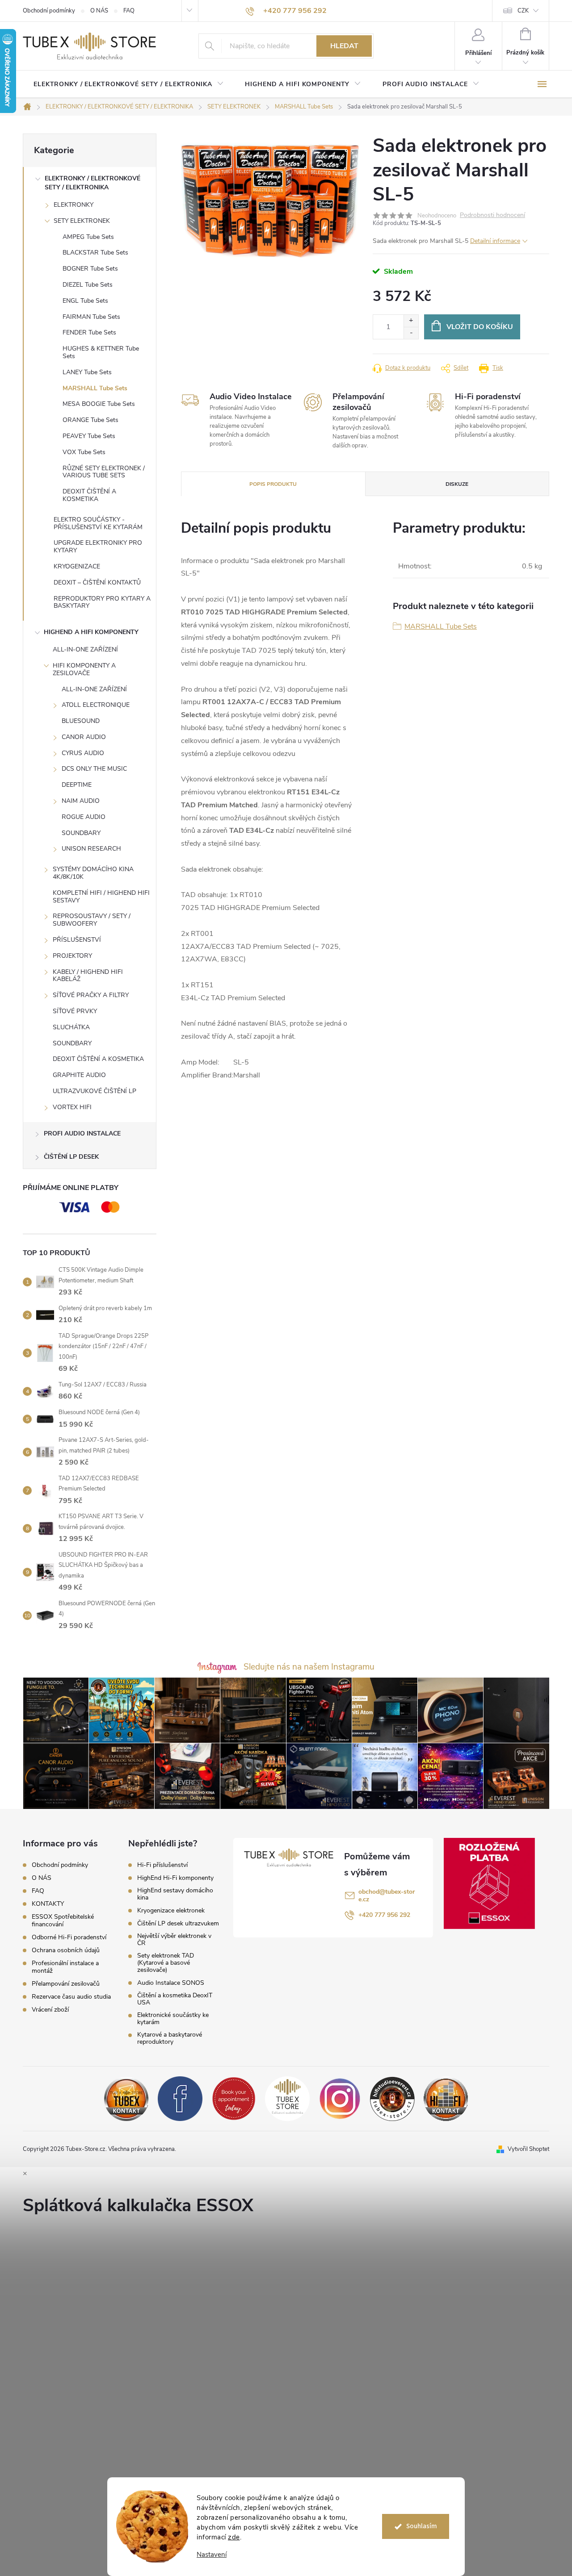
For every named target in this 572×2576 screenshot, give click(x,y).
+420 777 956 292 (384, 1915)
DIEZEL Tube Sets (88, 285)
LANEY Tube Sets (87, 372)
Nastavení (212, 2555)
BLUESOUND (81, 721)
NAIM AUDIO (81, 801)
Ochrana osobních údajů (66, 1950)
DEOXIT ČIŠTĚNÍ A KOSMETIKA (89, 495)
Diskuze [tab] (457, 484)
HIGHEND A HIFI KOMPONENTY (91, 632)
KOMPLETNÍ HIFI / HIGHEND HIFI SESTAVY (101, 897)
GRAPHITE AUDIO (79, 1075)
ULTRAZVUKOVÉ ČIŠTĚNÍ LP (95, 1091)
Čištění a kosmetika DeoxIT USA (175, 1999)
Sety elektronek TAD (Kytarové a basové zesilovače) (166, 1963)
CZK (523, 11)
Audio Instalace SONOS (171, 1983)
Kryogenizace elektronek (171, 1911)
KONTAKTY (48, 1904)
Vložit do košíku (480, 327)
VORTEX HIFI (72, 1107)
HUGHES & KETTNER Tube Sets (101, 352)
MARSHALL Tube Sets (95, 388)
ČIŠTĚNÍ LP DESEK (71, 1157)
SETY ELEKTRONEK (82, 221)
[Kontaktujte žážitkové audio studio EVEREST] (446, 2098)
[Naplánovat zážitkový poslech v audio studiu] (234, 2098)
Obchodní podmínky (49, 11)
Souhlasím (422, 2526)
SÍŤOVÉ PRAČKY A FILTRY (91, 995)
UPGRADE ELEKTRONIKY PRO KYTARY (98, 547)
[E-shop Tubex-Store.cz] (287, 2098)
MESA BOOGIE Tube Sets (99, 404)
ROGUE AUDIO (84, 817)
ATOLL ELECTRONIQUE (96, 705)
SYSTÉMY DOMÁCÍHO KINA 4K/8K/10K (93, 873)
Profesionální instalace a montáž (65, 1967)
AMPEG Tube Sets (88, 237)
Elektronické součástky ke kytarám (173, 2019)
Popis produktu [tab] (273, 484)
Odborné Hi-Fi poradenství (69, 1937)
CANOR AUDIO (84, 737)
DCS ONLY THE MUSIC (94, 769)
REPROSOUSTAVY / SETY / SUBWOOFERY (92, 920)
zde (234, 2537)
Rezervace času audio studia (71, 1997)
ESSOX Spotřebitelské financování (63, 1921)
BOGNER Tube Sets (90, 269)
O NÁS (99, 11)
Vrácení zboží (50, 2010)
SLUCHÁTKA (71, 1027)
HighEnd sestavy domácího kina (175, 1894)
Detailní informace (495, 241)
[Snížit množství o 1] (411, 333)
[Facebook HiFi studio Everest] (180, 2098)
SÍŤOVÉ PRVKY (75, 1011)
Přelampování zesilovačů (66, 1984)
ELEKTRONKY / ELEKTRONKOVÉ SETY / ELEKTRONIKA (93, 183)
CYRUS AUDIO (83, 753)
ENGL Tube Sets (85, 301)
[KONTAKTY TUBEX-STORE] (126, 2098)
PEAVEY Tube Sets (89, 436)
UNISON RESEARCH (91, 849)
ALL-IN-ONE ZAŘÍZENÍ (85, 649)
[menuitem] (128, 84)
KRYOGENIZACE (77, 566)
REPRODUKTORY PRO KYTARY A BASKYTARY (102, 602)
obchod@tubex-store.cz (387, 1895)
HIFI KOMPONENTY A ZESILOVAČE (84, 669)
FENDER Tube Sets (89, 332)
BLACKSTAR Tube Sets (95, 253)
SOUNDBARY (81, 833)
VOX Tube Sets (84, 452)
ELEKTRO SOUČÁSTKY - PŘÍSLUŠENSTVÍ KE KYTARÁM (98, 523)
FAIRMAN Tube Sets (91, 317)
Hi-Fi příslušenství (162, 1865)
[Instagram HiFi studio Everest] (340, 2098)
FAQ (129, 11)
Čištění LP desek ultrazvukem (178, 1924)
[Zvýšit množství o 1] (411, 321)
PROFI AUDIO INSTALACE (82, 1134)
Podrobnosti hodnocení (492, 215)
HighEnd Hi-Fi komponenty (175, 1878)
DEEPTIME (77, 785)
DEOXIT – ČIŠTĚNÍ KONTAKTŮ (97, 582)
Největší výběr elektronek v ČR (174, 1940)
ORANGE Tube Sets (90, 420)
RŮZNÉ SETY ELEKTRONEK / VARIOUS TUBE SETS (104, 472)
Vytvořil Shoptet (528, 2149)
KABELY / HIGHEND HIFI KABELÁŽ (88, 976)
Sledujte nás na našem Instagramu (309, 1667)
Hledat (344, 46)
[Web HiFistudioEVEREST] (392, 2098)
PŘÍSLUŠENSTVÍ (77, 940)
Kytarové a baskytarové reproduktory (170, 2038)
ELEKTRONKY (74, 205)
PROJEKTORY (72, 956)
